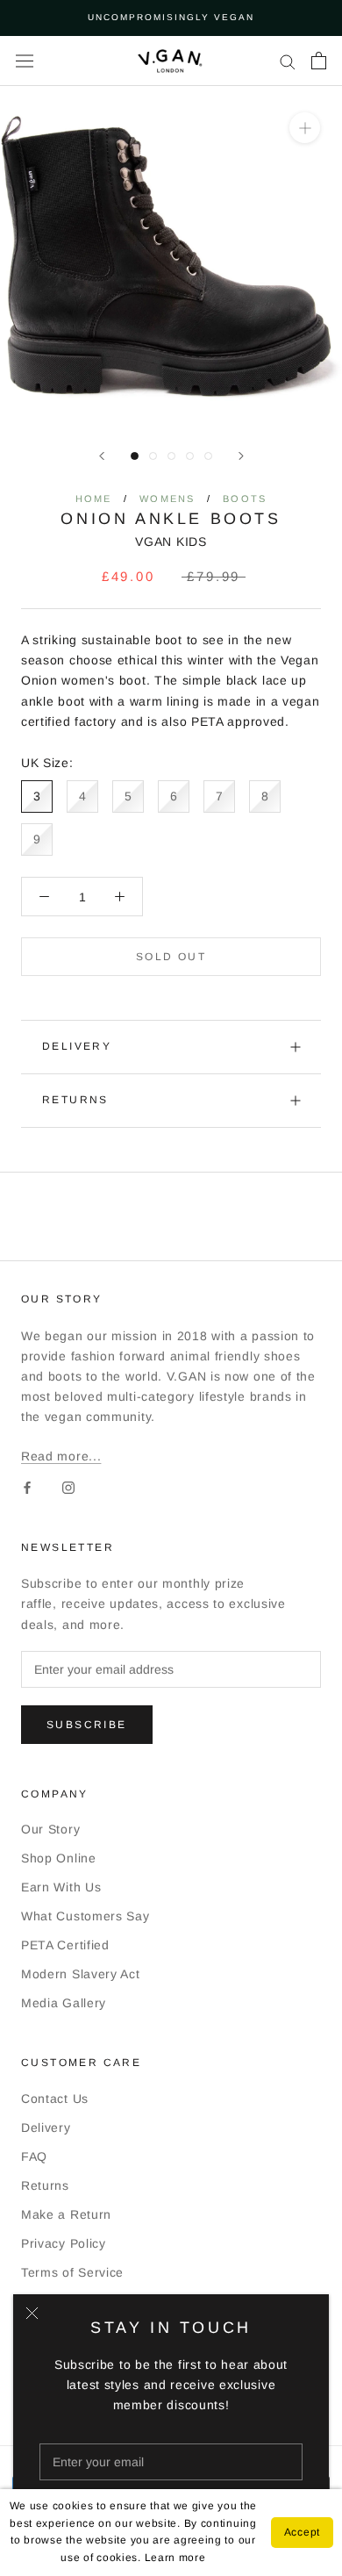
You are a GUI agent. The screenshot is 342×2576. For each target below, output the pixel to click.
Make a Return (66, 2214)
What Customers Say (85, 1916)
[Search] (288, 61)
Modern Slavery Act (81, 1974)
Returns (75, 1100)
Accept (302, 2532)
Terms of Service (72, 2272)
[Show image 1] (135, 456)
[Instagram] (68, 1486)
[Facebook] (27, 1486)
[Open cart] (319, 61)
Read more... (61, 1456)
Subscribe (87, 1725)
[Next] (241, 456)
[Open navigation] (25, 61)
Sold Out (171, 957)
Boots (245, 499)
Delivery (77, 1046)
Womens (167, 499)
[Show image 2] (153, 456)
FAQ (34, 2156)
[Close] (32, 2313)
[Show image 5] (208, 456)
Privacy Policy (64, 2243)
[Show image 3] (171, 456)
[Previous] (102, 456)
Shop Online (59, 1858)
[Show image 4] (190, 456)
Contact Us (55, 2099)
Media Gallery (64, 2003)
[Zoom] (305, 127)
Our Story (50, 1829)
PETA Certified (65, 1945)
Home (94, 499)
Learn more (175, 2558)
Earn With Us (61, 1887)
